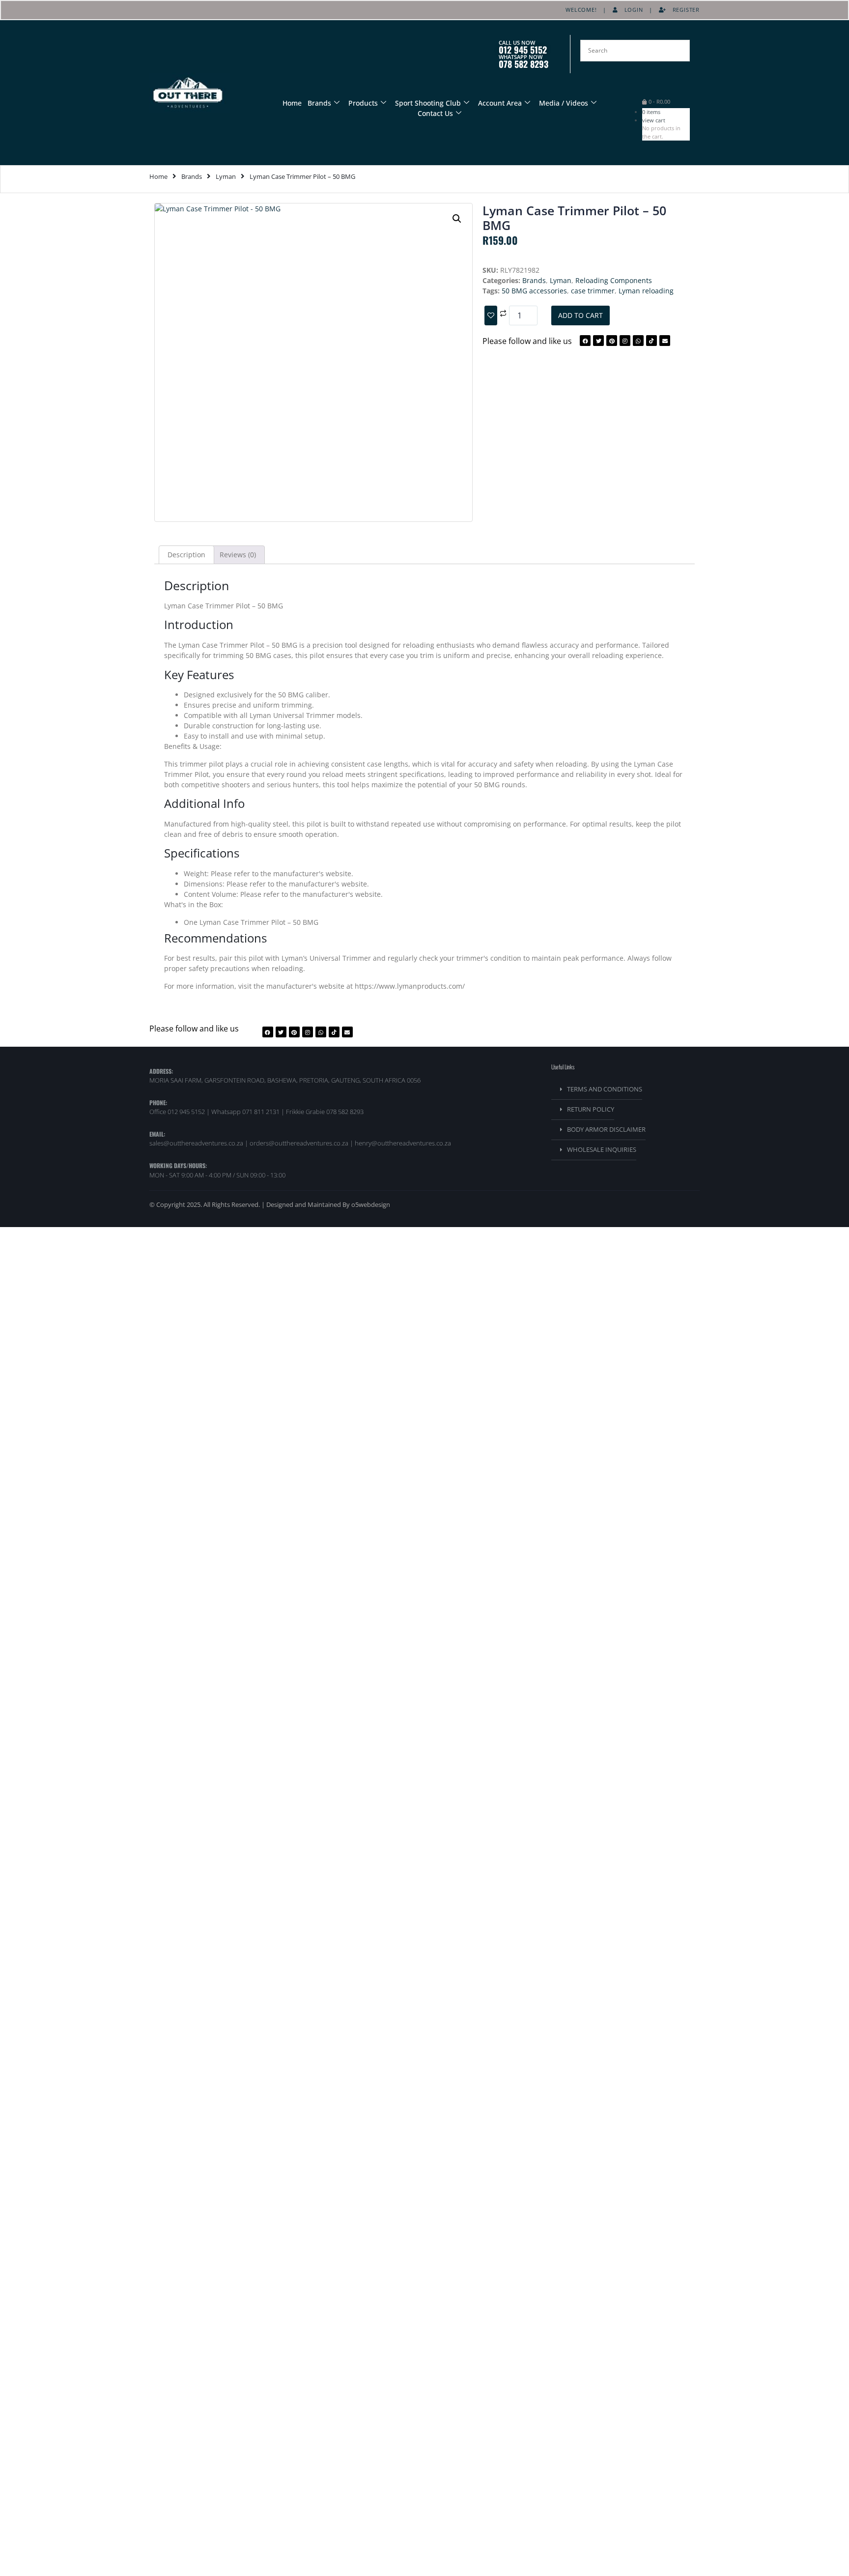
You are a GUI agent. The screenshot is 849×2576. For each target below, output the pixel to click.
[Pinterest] (612, 341)
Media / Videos (564, 103)
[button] (457, 219)
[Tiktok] (651, 341)
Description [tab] (186, 555)
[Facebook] (585, 341)
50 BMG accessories (534, 291)
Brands (319, 103)
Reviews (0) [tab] (238, 555)
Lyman (226, 176)
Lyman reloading (646, 291)
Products (363, 103)
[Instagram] (625, 341)
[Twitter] (598, 341)
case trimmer (593, 291)
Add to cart (580, 315)
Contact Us (435, 113)
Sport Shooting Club (428, 103)
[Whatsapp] (638, 341)
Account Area (500, 103)
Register (683, 10)
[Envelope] (665, 341)
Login (631, 10)
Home (292, 103)
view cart (654, 120)
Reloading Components (614, 280)
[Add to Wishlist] (491, 315)
